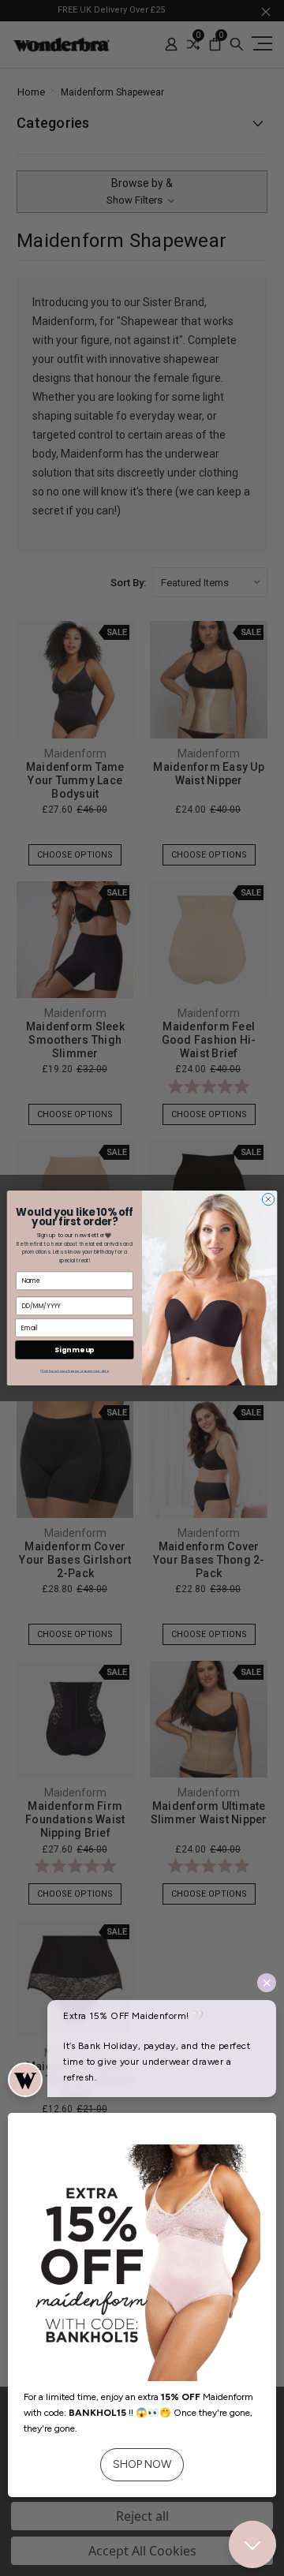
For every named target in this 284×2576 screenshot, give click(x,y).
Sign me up (74, 1350)
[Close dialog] (268, 1199)
